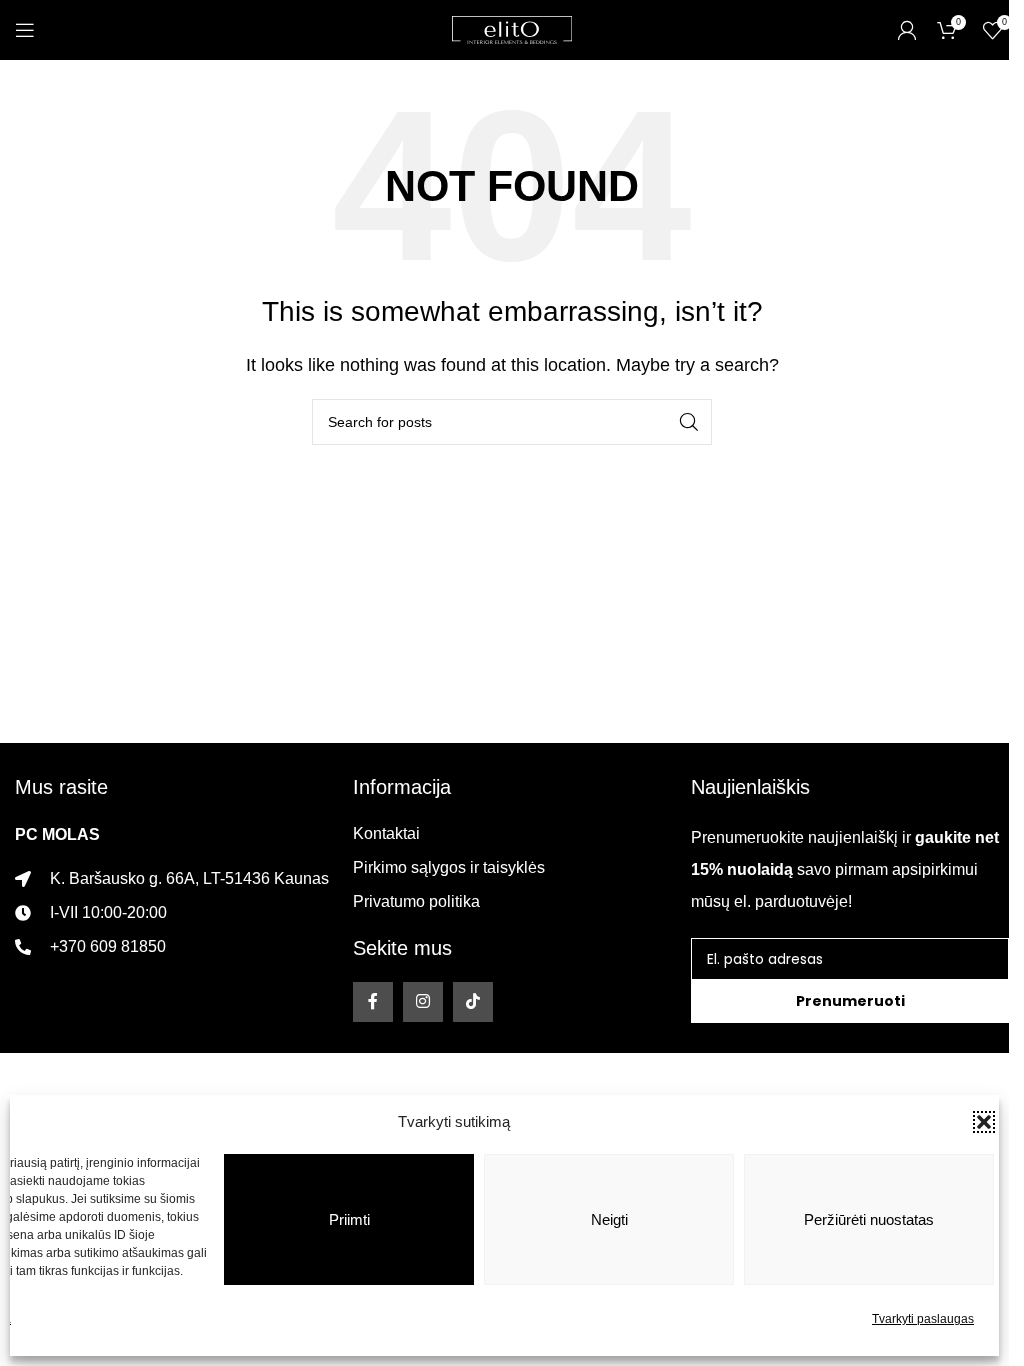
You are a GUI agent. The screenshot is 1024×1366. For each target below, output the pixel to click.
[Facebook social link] (373, 1002)
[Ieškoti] (689, 422)
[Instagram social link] (423, 1002)
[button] (984, 1122)
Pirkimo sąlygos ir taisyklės (449, 867)
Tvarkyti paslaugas (923, 1319)
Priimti (349, 1219)
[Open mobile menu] (25, 30)
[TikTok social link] (473, 1002)
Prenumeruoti (850, 1001)
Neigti (609, 1219)
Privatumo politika (416, 901)
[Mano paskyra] (907, 30)
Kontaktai (386, 833)
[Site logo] (512, 28)
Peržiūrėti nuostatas (869, 1219)
